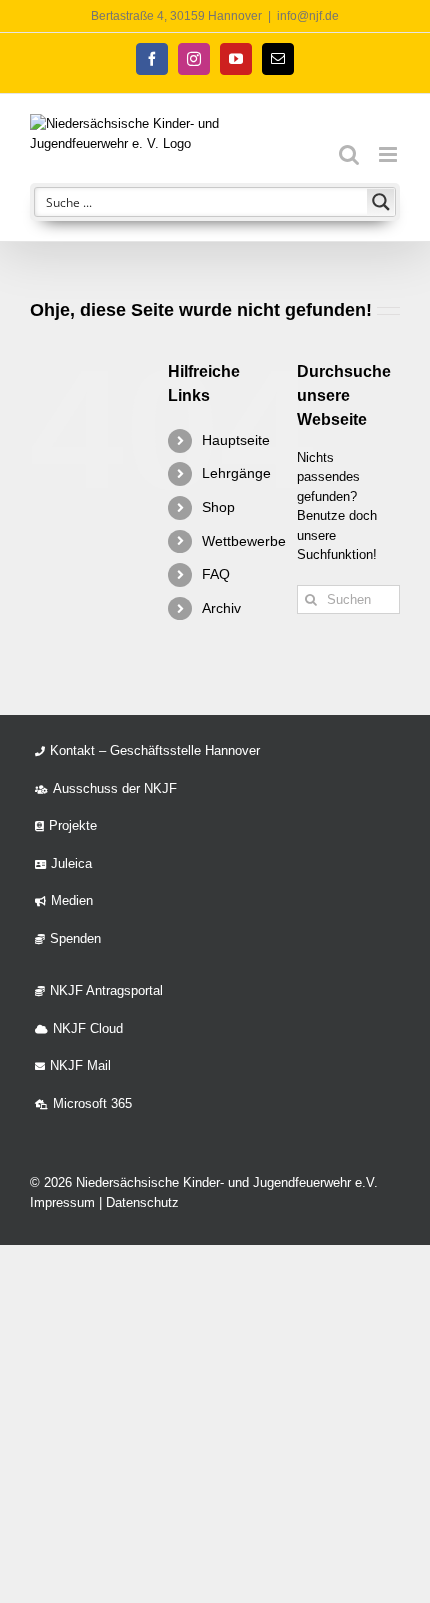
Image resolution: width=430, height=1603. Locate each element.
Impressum (62, 1202)
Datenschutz (142, 1202)
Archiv (221, 608)
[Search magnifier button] (381, 202)
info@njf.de (308, 16)
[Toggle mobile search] (349, 154)
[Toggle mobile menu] (389, 154)
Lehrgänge (236, 473)
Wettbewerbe (244, 541)
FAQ (216, 574)
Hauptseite (236, 440)
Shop (218, 507)
